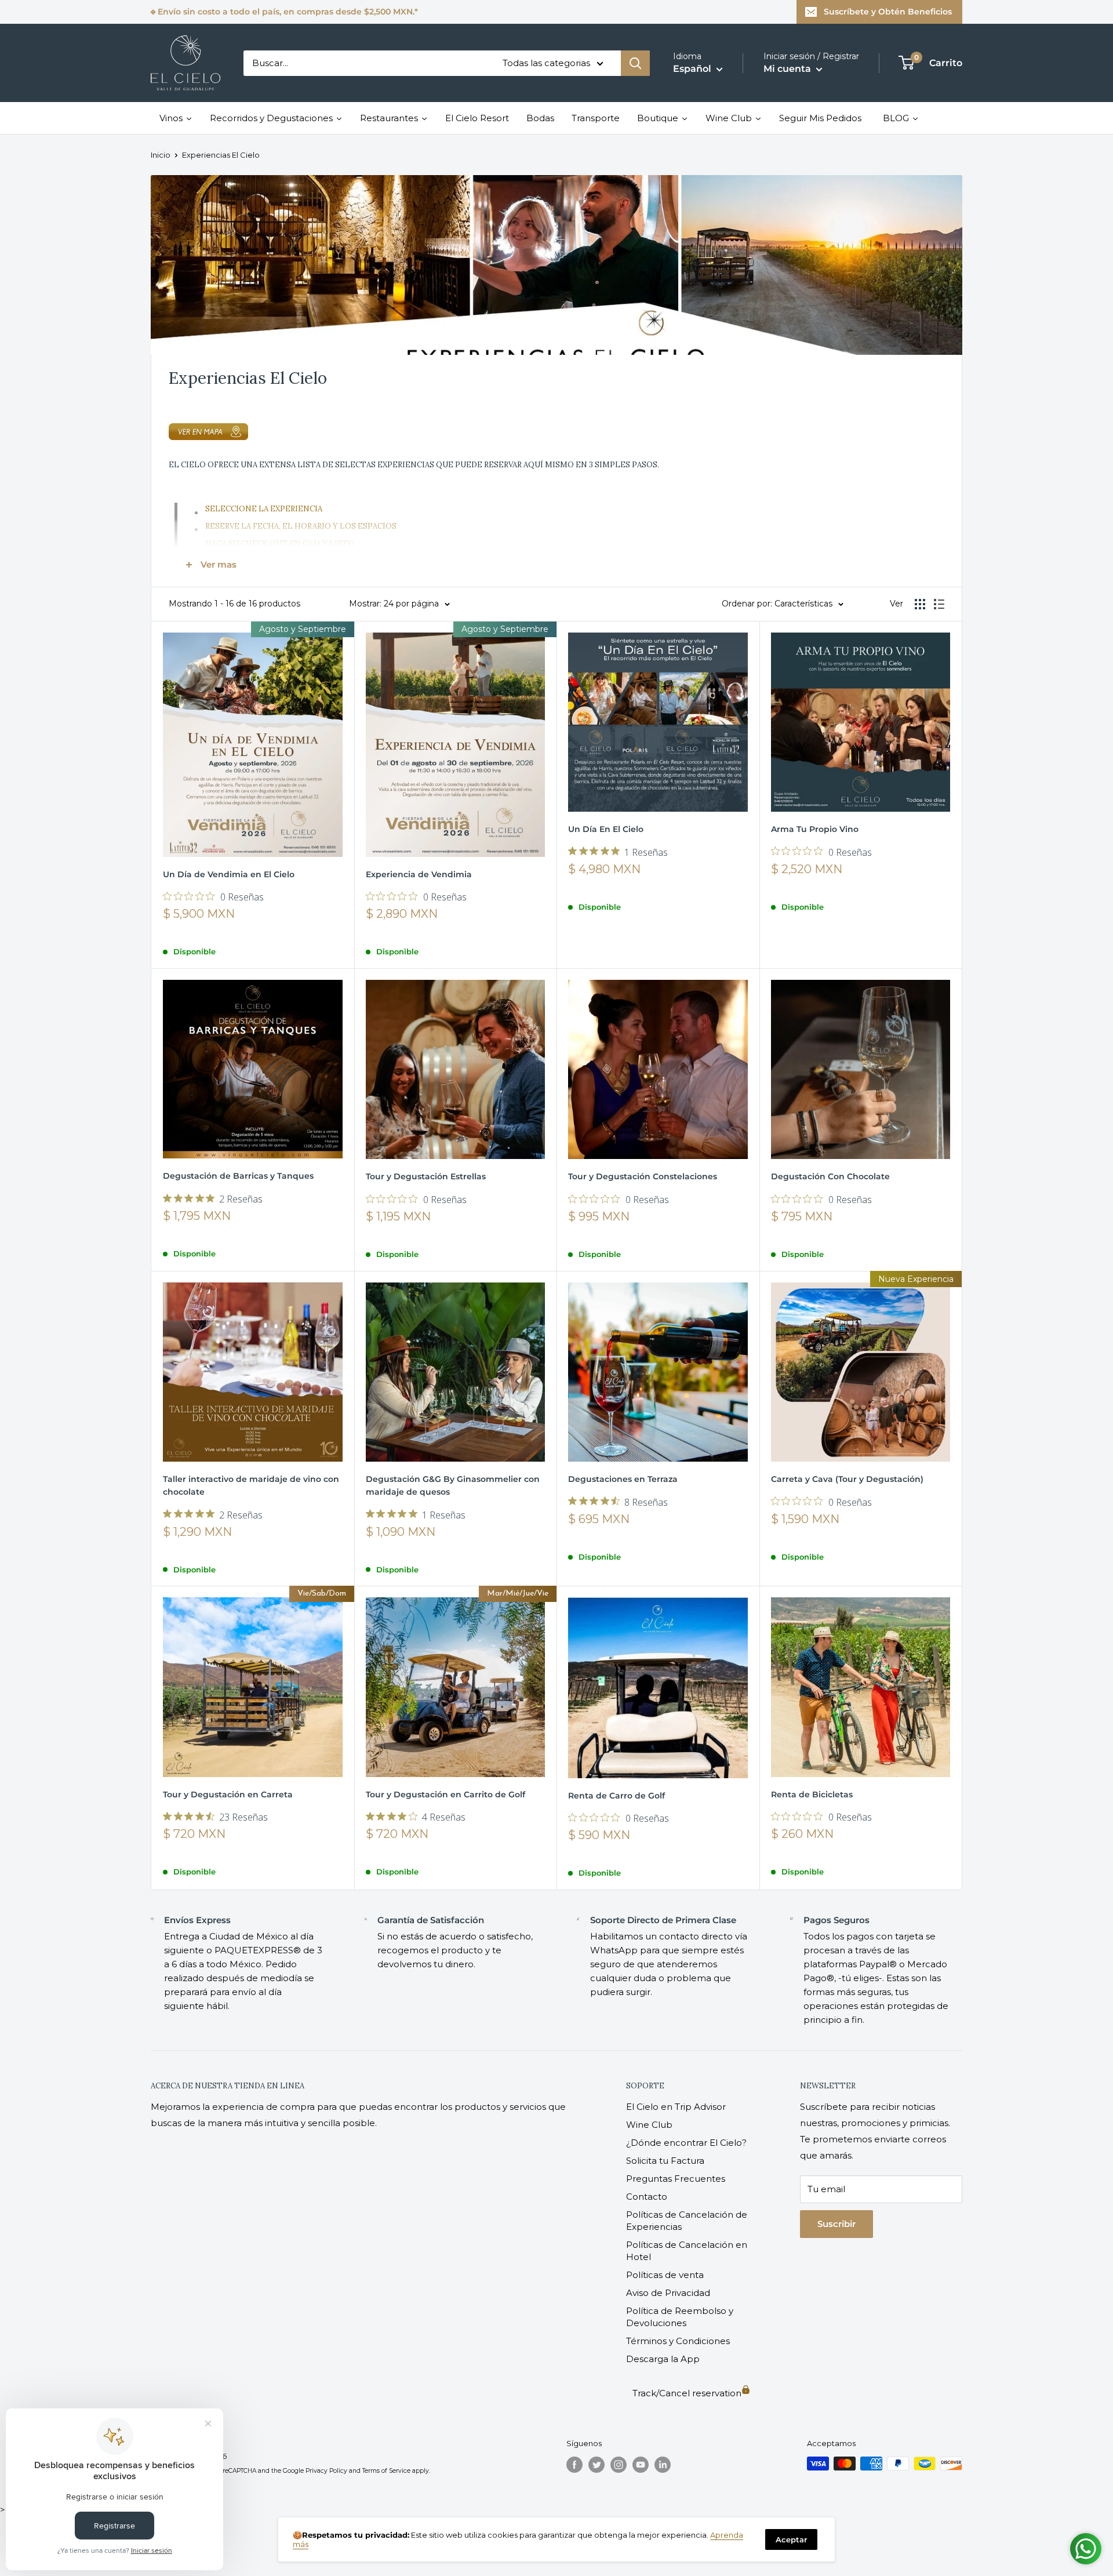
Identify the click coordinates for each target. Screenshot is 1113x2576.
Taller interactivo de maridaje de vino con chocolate (251, 1485)
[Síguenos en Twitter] (596, 2465)
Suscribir (836, 2224)
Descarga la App (663, 2359)
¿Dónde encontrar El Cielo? (686, 2143)
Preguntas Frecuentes (676, 2179)
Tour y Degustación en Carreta (228, 1794)
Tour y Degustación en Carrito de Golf (445, 1794)
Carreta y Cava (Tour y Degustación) (847, 1479)
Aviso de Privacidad (668, 2293)
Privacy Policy (326, 2471)
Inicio (161, 155)
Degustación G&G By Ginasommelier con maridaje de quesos (453, 1485)
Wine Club (649, 2125)
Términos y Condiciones (678, 2341)
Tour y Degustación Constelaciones (643, 1176)
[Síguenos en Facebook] (574, 2465)
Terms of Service (386, 2471)
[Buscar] (635, 63)
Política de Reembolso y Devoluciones (680, 2317)
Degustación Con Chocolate (830, 1176)
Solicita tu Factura (665, 2161)
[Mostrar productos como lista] (939, 604)
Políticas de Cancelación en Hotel (687, 2251)
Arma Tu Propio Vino (815, 829)
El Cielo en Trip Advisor (676, 2107)
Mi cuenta (788, 69)
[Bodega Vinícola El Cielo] (556, 432)
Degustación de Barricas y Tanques (238, 1176)
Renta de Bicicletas (812, 1794)
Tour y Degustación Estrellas (426, 1176)
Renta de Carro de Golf (616, 1796)
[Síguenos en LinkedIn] (663, 2465)
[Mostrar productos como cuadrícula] (920, 604)
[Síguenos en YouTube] (641, 2465)
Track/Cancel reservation (687, 2393)
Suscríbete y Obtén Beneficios (888, 12)
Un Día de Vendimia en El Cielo (229, 874)
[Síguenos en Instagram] (619, 2465)
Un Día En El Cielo (606, 829)
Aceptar (791, 2539)
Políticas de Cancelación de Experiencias (687, 2221)
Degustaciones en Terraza (623, 1479)
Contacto (647, 2197)
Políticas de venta (665, 2275)
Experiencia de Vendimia (419, 874)
